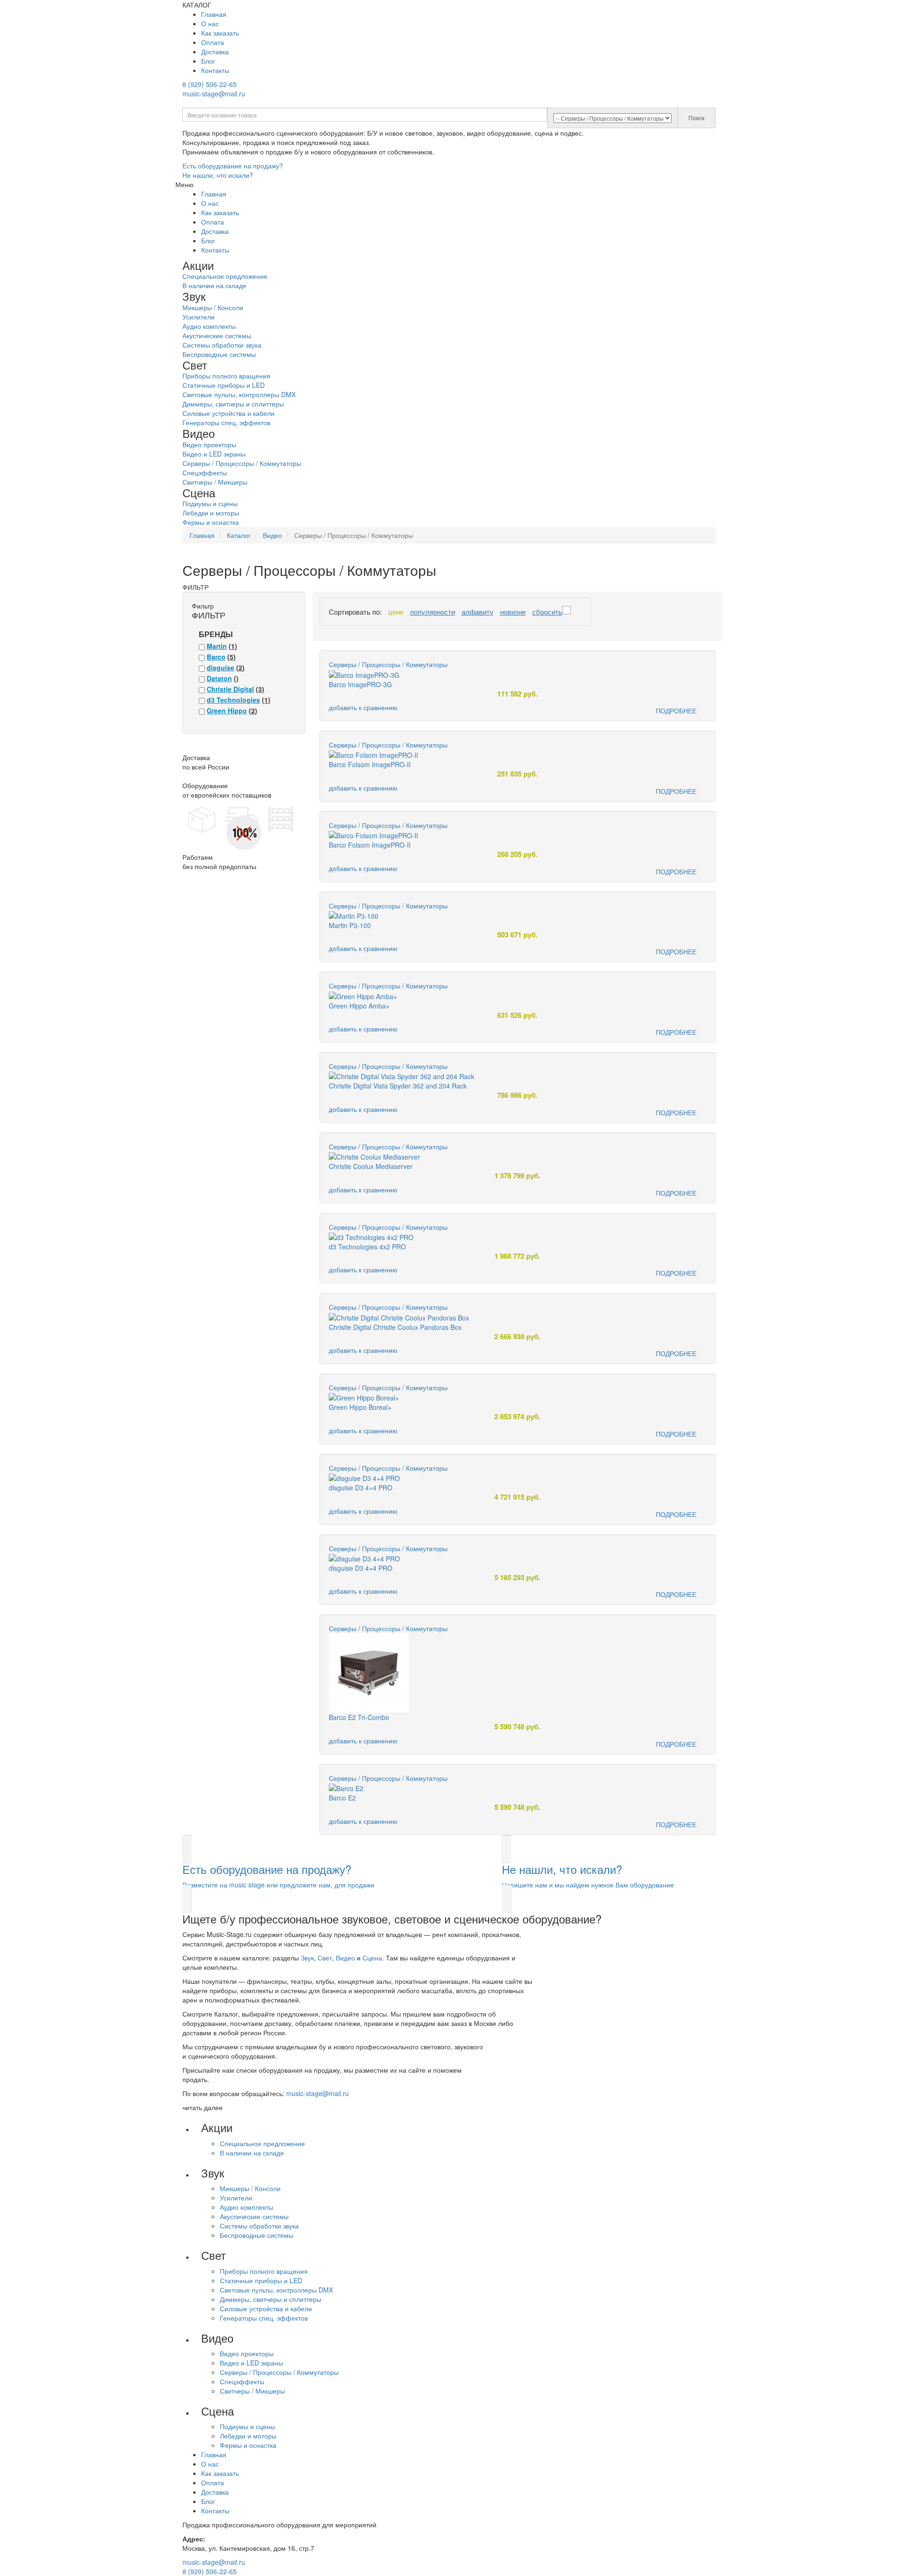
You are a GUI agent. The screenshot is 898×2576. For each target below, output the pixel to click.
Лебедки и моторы (211, 513)
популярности (433, 612)
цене (396, 612)
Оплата (213, 42)
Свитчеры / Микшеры (215, 482)
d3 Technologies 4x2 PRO (367, 1247)
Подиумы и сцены (210, 503)
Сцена (372, 1958)
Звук (307, 1958)
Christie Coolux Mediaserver (371, 1166)
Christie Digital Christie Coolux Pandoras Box (395, 1327)
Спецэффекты (205, 472)
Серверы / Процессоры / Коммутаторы (242, 463)
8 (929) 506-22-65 (210, 84)
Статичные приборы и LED (224, 385)
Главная (214, 14)
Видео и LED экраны (214, 454)
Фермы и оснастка (211, 522)
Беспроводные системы (219, 354)
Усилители (199, 317)
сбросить (547, 612)
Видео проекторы (209, 444)
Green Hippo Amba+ (359, 1006)
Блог (208, 61)
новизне (513, 612)
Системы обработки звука (222, 345)
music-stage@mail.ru (214, 94)
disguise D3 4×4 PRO (361, 1488)
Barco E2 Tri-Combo (359, 1717)
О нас (210, 23)
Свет (325, 1958)
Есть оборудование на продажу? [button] (233, 166)
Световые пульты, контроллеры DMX (239, 394)
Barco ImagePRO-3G (360, 684)
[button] (335, 1874)
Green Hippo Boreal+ (360, 1407)
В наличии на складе (214, 285)
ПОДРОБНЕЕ (676, 711)
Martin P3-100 (350, 925)
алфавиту (478, 612)
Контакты (215, 70)
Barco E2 (342, 1798)
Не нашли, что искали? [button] (218, 175)
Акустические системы (217, 335)
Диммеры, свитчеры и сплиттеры (233, 404)
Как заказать (220, 33)
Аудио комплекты (209, 326)
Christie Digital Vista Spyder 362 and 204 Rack (398, 1086)
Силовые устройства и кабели (228, 413)
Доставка (215, 51)
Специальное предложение (225, 276)
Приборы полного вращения (226, 376)
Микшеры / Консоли (213, 307)
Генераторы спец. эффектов (226, 422)
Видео (345, 1958)
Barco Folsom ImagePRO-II (370, 764)
